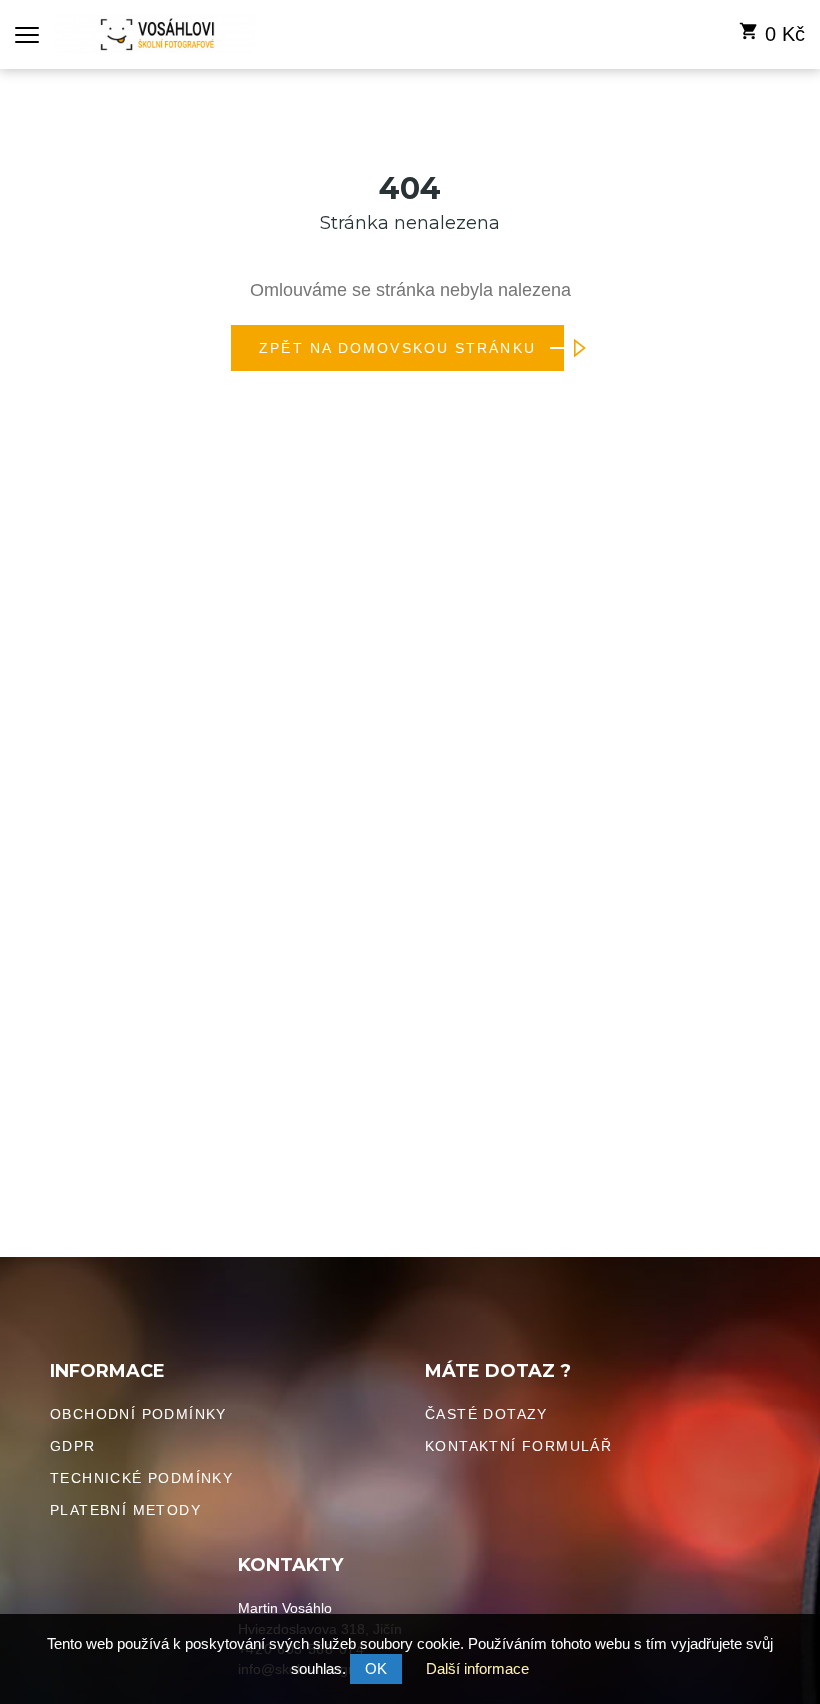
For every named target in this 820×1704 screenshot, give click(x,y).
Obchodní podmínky (138, 1414)
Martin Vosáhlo (285, 1608)
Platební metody (125, 1510)
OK (376, 1668)
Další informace (477, 1668)
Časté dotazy (486, 1414)
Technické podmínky (141, 1478)
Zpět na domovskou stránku (397, 348)
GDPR (73, 1446)
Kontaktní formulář (518, 1446)
